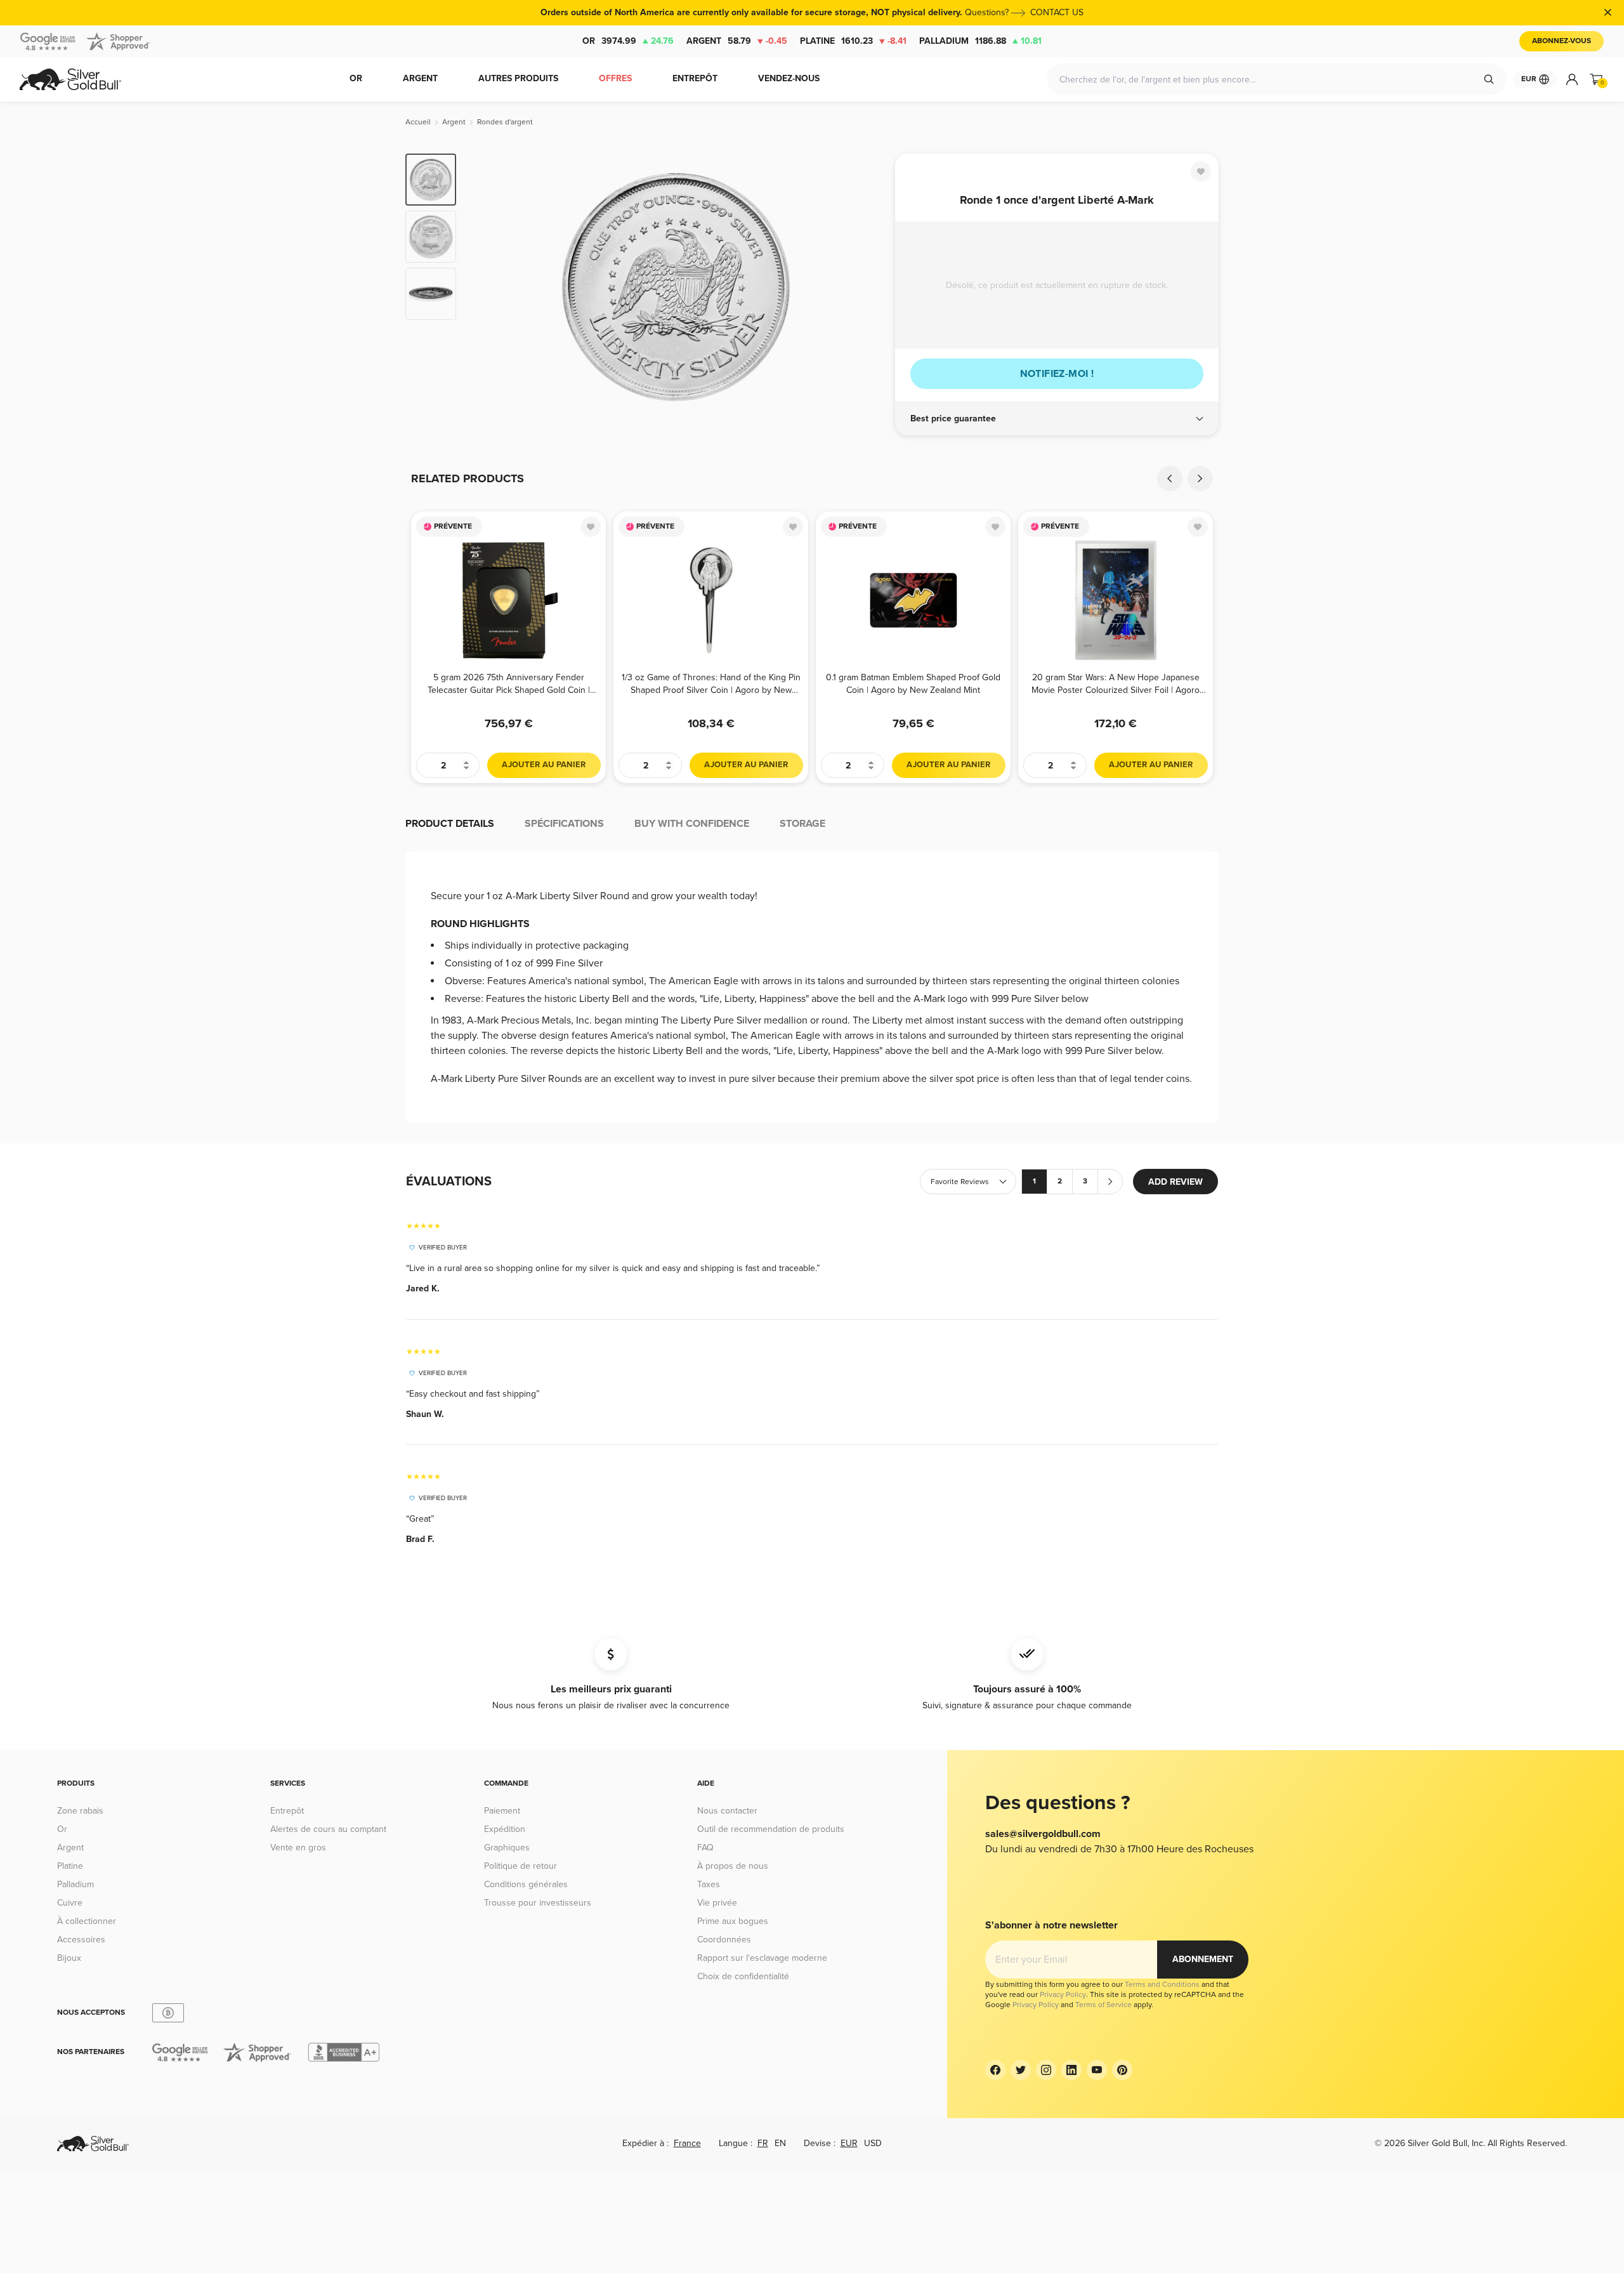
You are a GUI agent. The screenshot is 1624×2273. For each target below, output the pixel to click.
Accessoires (81, 1940)
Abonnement (1203, 1959)
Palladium (980, 41)
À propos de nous (733, 1866)
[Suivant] (866, 287)
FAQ (705, 1848)
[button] (1057, 419)
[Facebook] (995, 2070)
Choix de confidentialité (743, 1976)
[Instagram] (1046, 2070)
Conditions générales (526, 1884)
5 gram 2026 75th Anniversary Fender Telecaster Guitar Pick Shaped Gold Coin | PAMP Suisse (509, 684)
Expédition (505, 1829)
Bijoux (69, 1958)
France (687, 2143)
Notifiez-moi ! (1057, 374)
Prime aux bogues (733, 1921)
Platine (853, 41)
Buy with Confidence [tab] (692, 824)
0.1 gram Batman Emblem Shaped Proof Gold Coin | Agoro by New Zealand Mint (913, 684)
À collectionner (87, 1921)
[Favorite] (1201, 171)
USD (873, 2143)
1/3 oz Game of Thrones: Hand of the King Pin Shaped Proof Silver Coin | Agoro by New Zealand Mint (711, 684)
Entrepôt (287, 1811)
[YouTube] (1097, 2070)
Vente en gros (298, 1848)
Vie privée (717, 1903)
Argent (737, 41)
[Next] (1200, 478)
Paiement (502, 1811)
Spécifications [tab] (564, 824)
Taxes (709, 1884)
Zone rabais (80, 1811)
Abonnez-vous (1562, 41)
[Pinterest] (1122, 2070)
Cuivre (70, 1903)
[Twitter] (1021, 2070)
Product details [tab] (450, 824)
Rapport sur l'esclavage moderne (762, 1958)
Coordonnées (724, 1940)
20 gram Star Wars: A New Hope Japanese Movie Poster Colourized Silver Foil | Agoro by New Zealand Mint (1116, 684)
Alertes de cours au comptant (328, 1829)
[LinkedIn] (1071, 2070)
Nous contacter (727, 1811)
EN (780, 2143)
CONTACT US (1057, 12)
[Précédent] (485, 287)
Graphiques (507, 1848)
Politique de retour (521, 1866)
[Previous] (1170, 478)
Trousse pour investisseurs (538, 1903)
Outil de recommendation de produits (771, 1829)
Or (628, 41)
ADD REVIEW (1175, 1182)
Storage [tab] (802, 824)
